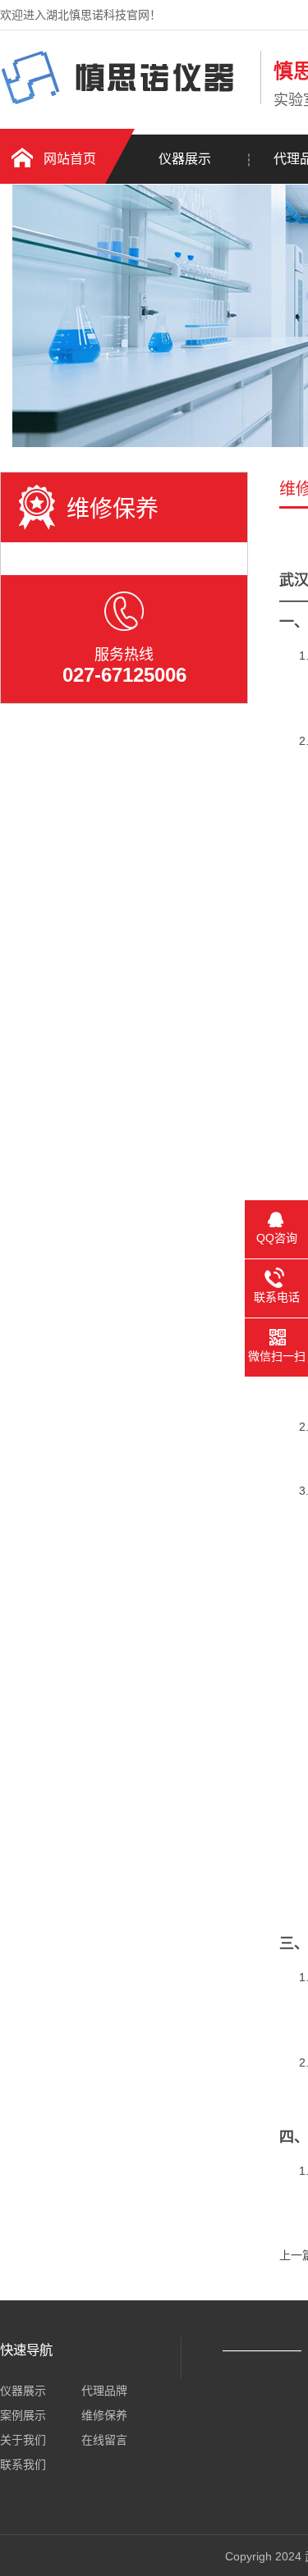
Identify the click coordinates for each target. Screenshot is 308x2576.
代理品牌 (104, 2391)
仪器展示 (185, 159)
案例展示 (23, 2415)
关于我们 (23, 2440)
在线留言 (104, 2440)
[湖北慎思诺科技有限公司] (126, 101)
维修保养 (104, 2415)
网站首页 (70, 159)
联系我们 (23, 2464)
